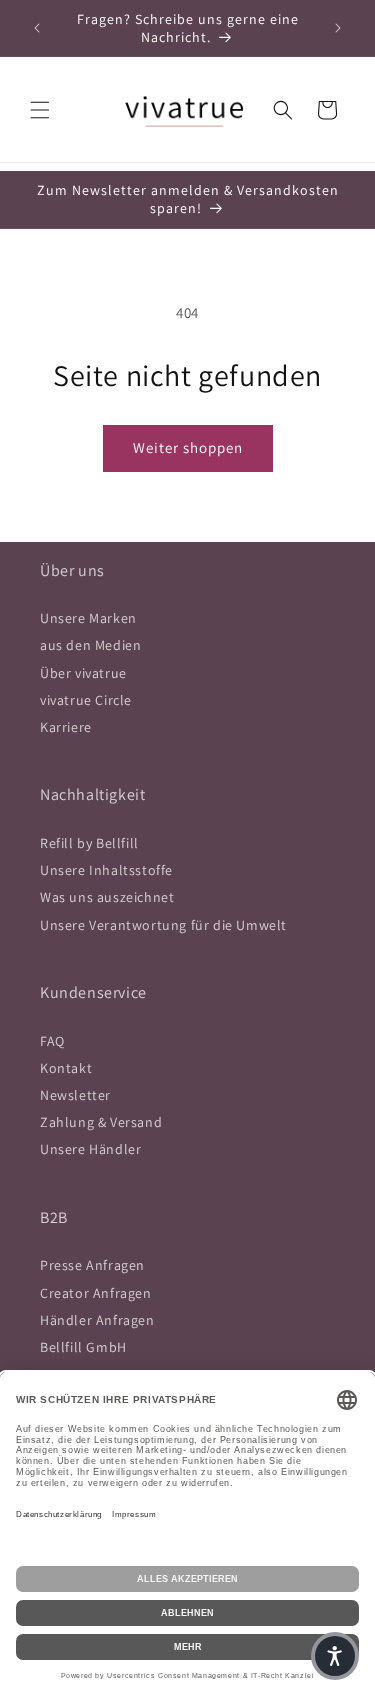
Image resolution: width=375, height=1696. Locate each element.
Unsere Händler (90, 1149)
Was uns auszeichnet (107, 897)
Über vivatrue (83, 673)
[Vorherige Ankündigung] (37, 28)
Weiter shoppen (188, 447)
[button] (40, 110)
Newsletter (75, 1095)
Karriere (66, 727)
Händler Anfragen (97, 1320)
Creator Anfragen (96, 1293)
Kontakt (66, 1068)
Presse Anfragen (92, 1265)
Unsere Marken (88, 618)
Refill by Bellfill (89, 843)
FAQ (52, 1041)
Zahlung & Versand (101, 1122)
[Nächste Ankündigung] (338, 28)
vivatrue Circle (86, 700)
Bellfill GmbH (83, 1347)
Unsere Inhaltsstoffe (106, 870)
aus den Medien (90, 645)
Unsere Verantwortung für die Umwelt (163, 925)
